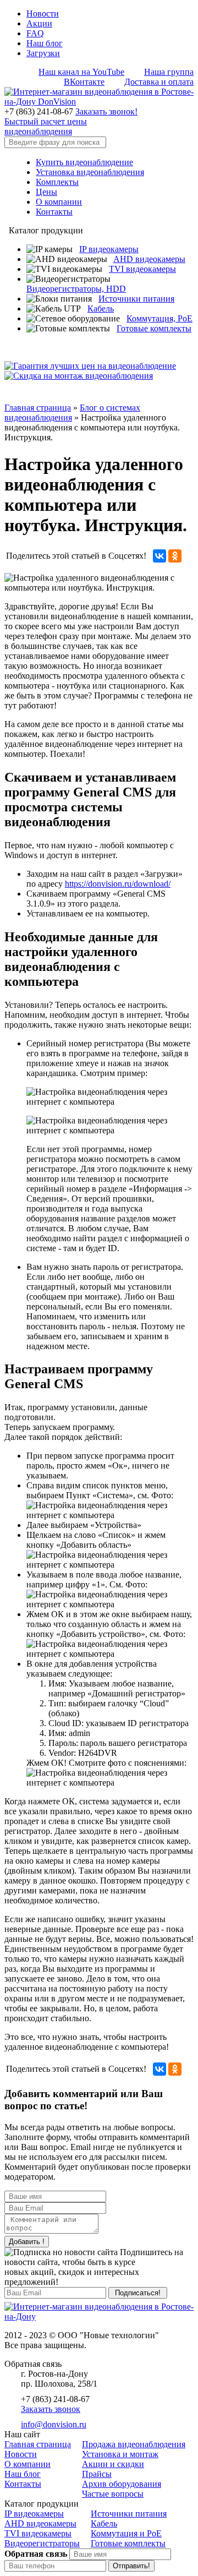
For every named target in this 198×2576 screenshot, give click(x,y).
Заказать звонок (51, 2409)
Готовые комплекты (154, 328)
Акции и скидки (113, 2464)
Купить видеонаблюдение (84, 162)
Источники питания (136, 299)
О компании (59, 202)
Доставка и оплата (159, 82)
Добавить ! (27, 2242)
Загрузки (43, 53)
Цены (46, 192)
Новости (43, 13)
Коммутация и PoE (126, 2533)
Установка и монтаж (120, 2454)
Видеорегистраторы (42, 2543)
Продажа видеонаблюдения (134, 2444)
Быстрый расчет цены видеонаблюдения (46, 126)
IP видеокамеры (109, 249)
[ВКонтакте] (159, 556)
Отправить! (131, 2566)
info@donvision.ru (54, 2424)
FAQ (35, 33)
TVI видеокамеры (142, 269)
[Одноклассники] (175, 556)
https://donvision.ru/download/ (118, 884)
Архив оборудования (122, 2484)
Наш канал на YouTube (81, 72)
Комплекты (57, 182)
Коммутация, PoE (159, 318)
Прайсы (97, 2474)
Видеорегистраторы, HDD (76, 289)
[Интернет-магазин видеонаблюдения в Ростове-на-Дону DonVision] (99, 102)
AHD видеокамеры (149, 259)
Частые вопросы (113, 2494)
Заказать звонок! (106, 111)
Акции (39, 23)
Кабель (101, 309)
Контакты (54, 212)
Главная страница (38, 408)
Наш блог (45, 43)
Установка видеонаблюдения (90, 172)
